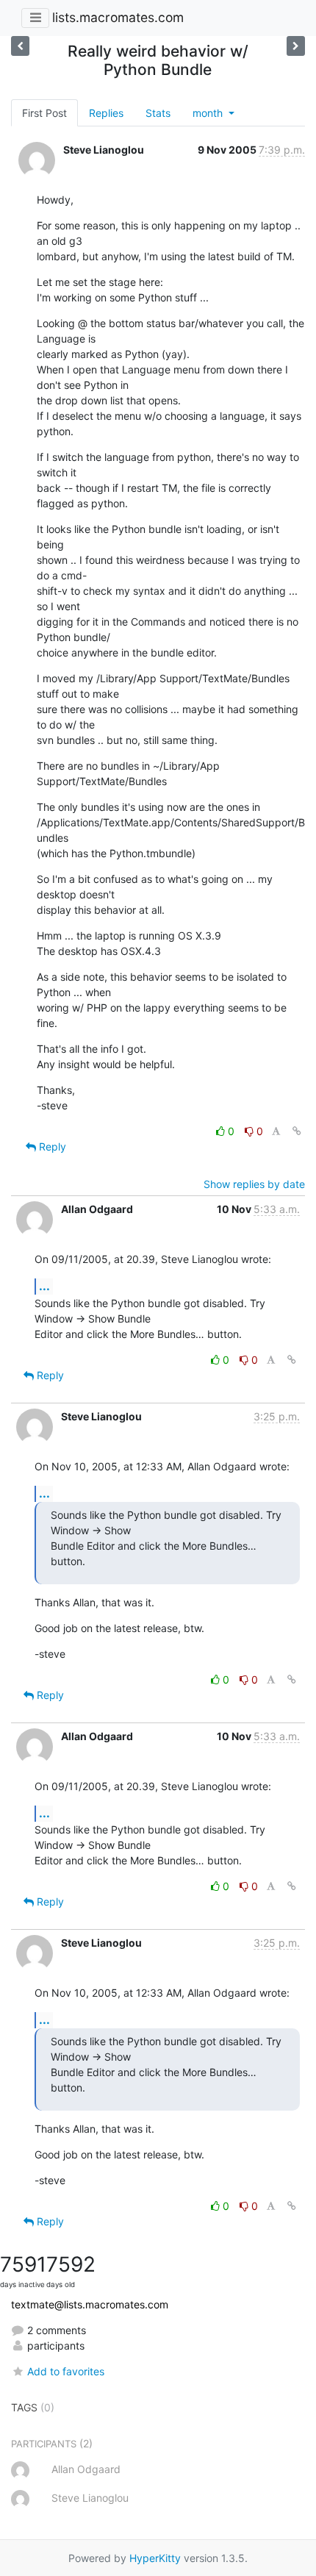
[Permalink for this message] (297, 1131)
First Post (44, 113)
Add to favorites (66, 2371)
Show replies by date (254, 1184)
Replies (106, 113)
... (44, 1286)
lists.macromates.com (118, 17)
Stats (158, 113)
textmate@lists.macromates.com (90, 2304)
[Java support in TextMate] (296, 46)
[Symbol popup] (20, 46)
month (209, 113)
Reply (51, 1146)
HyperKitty (155, 2558)
